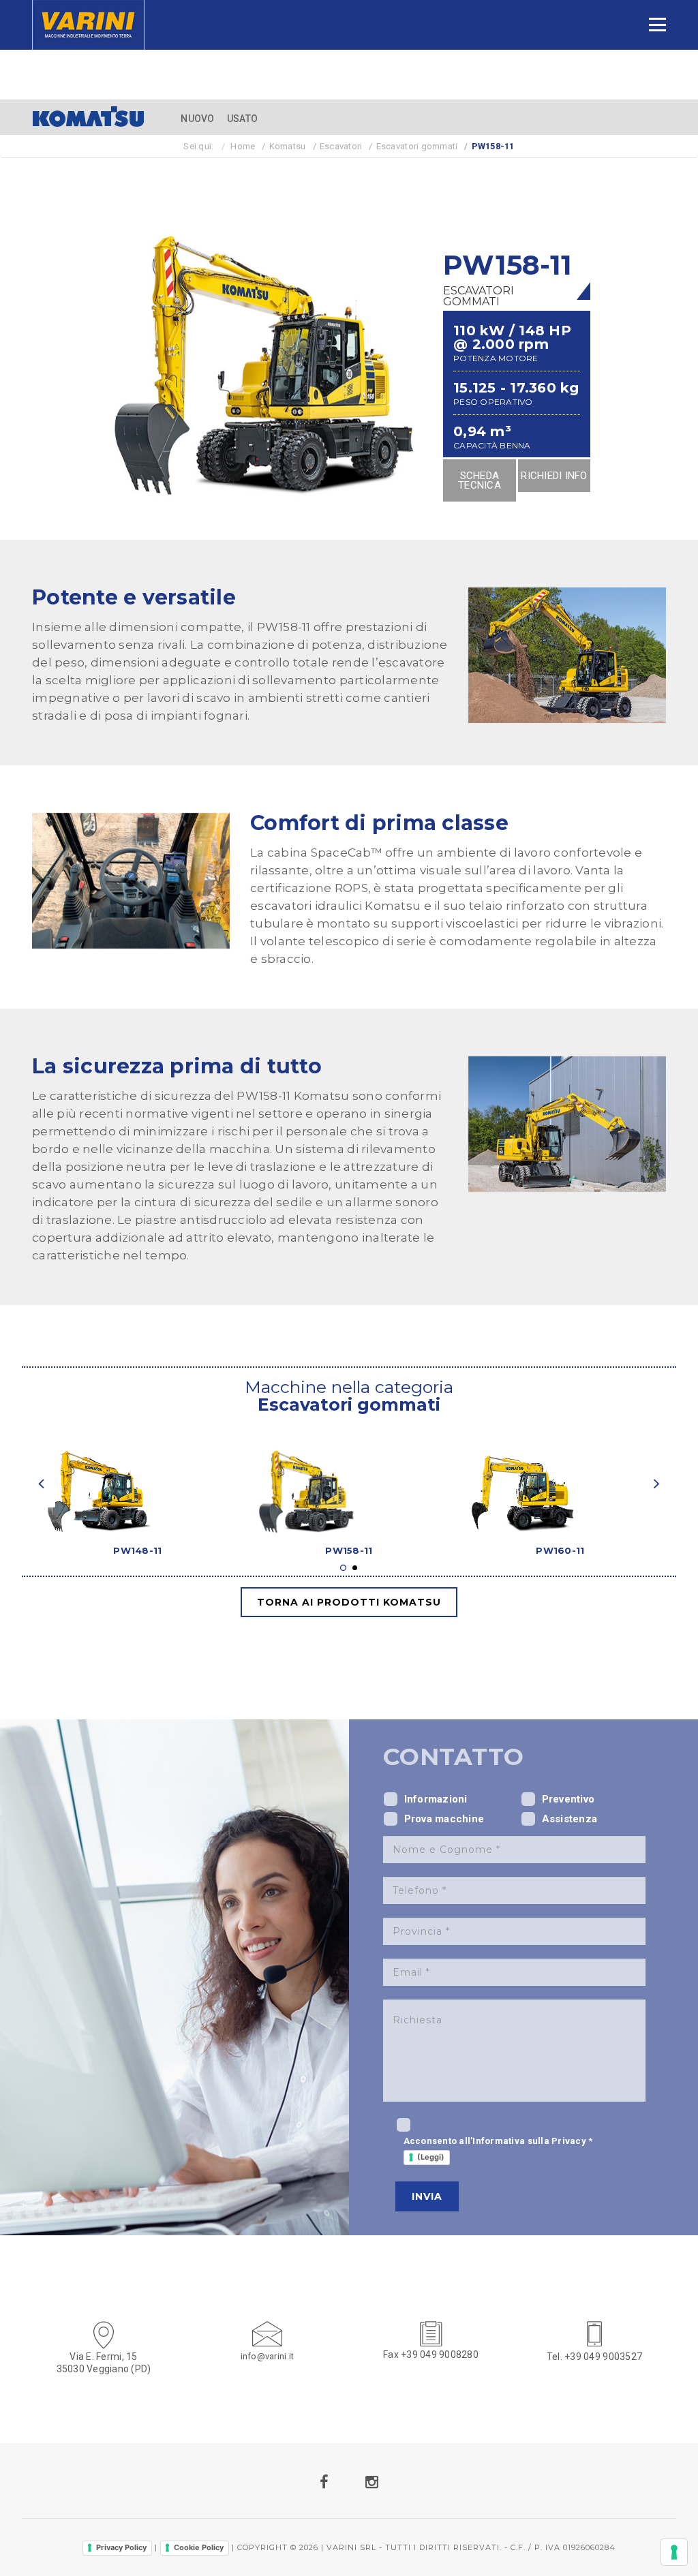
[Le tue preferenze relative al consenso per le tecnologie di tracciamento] (674, 2552)
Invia (427, 2196)
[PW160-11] (560, 1475)
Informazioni (436, 1799)
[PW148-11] (138, 1475)
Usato (242, 119)
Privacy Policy (121, 2547)
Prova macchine (444, 1819)
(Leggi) (431, 2157)
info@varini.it (268, 2356)
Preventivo (568, 1799)
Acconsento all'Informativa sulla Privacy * (498, 2149)
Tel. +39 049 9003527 (594, 2357)
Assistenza (570, 1819)
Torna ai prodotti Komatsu (349, 1602)
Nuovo (197, 119)
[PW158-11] (349, 1475)
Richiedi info (554, 476)
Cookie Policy (199, 2547)
